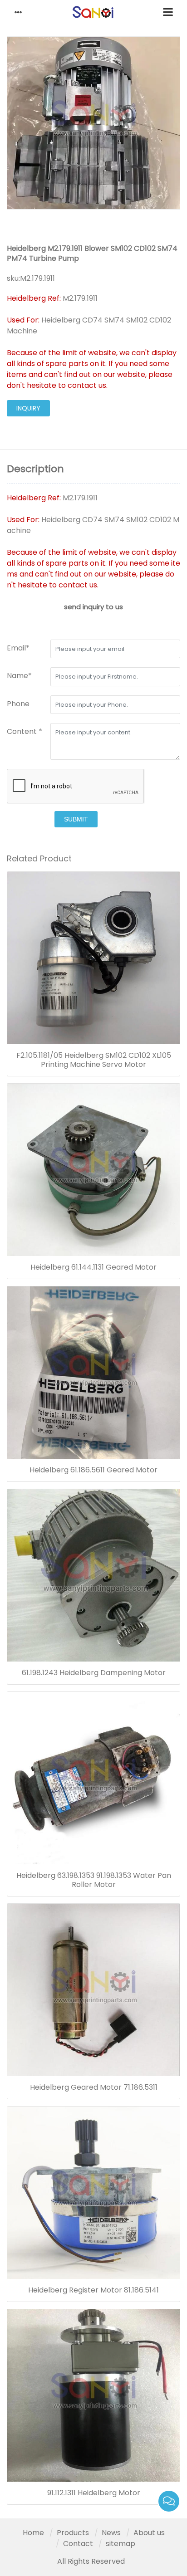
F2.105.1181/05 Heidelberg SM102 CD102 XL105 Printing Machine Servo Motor (94, 1060)
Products (73, 2533)
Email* (18, 648)
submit (76, 819)
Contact (78, 2544)
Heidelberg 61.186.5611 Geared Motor (93, 1470)
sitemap (121, 2544)
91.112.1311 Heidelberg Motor (94, 2493)
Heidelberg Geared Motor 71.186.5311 (94, 2087)
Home (33, 2533)
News (111, 2533)
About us (149, 2533)
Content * (25, 731)
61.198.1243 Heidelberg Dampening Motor (94, 1673)
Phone (18, 704)
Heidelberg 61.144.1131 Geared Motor (93, 1267)
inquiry (28, 408)
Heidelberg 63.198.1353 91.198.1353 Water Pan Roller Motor (94, 1880)
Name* (19, 676)
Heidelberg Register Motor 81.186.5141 (93, 2290)
